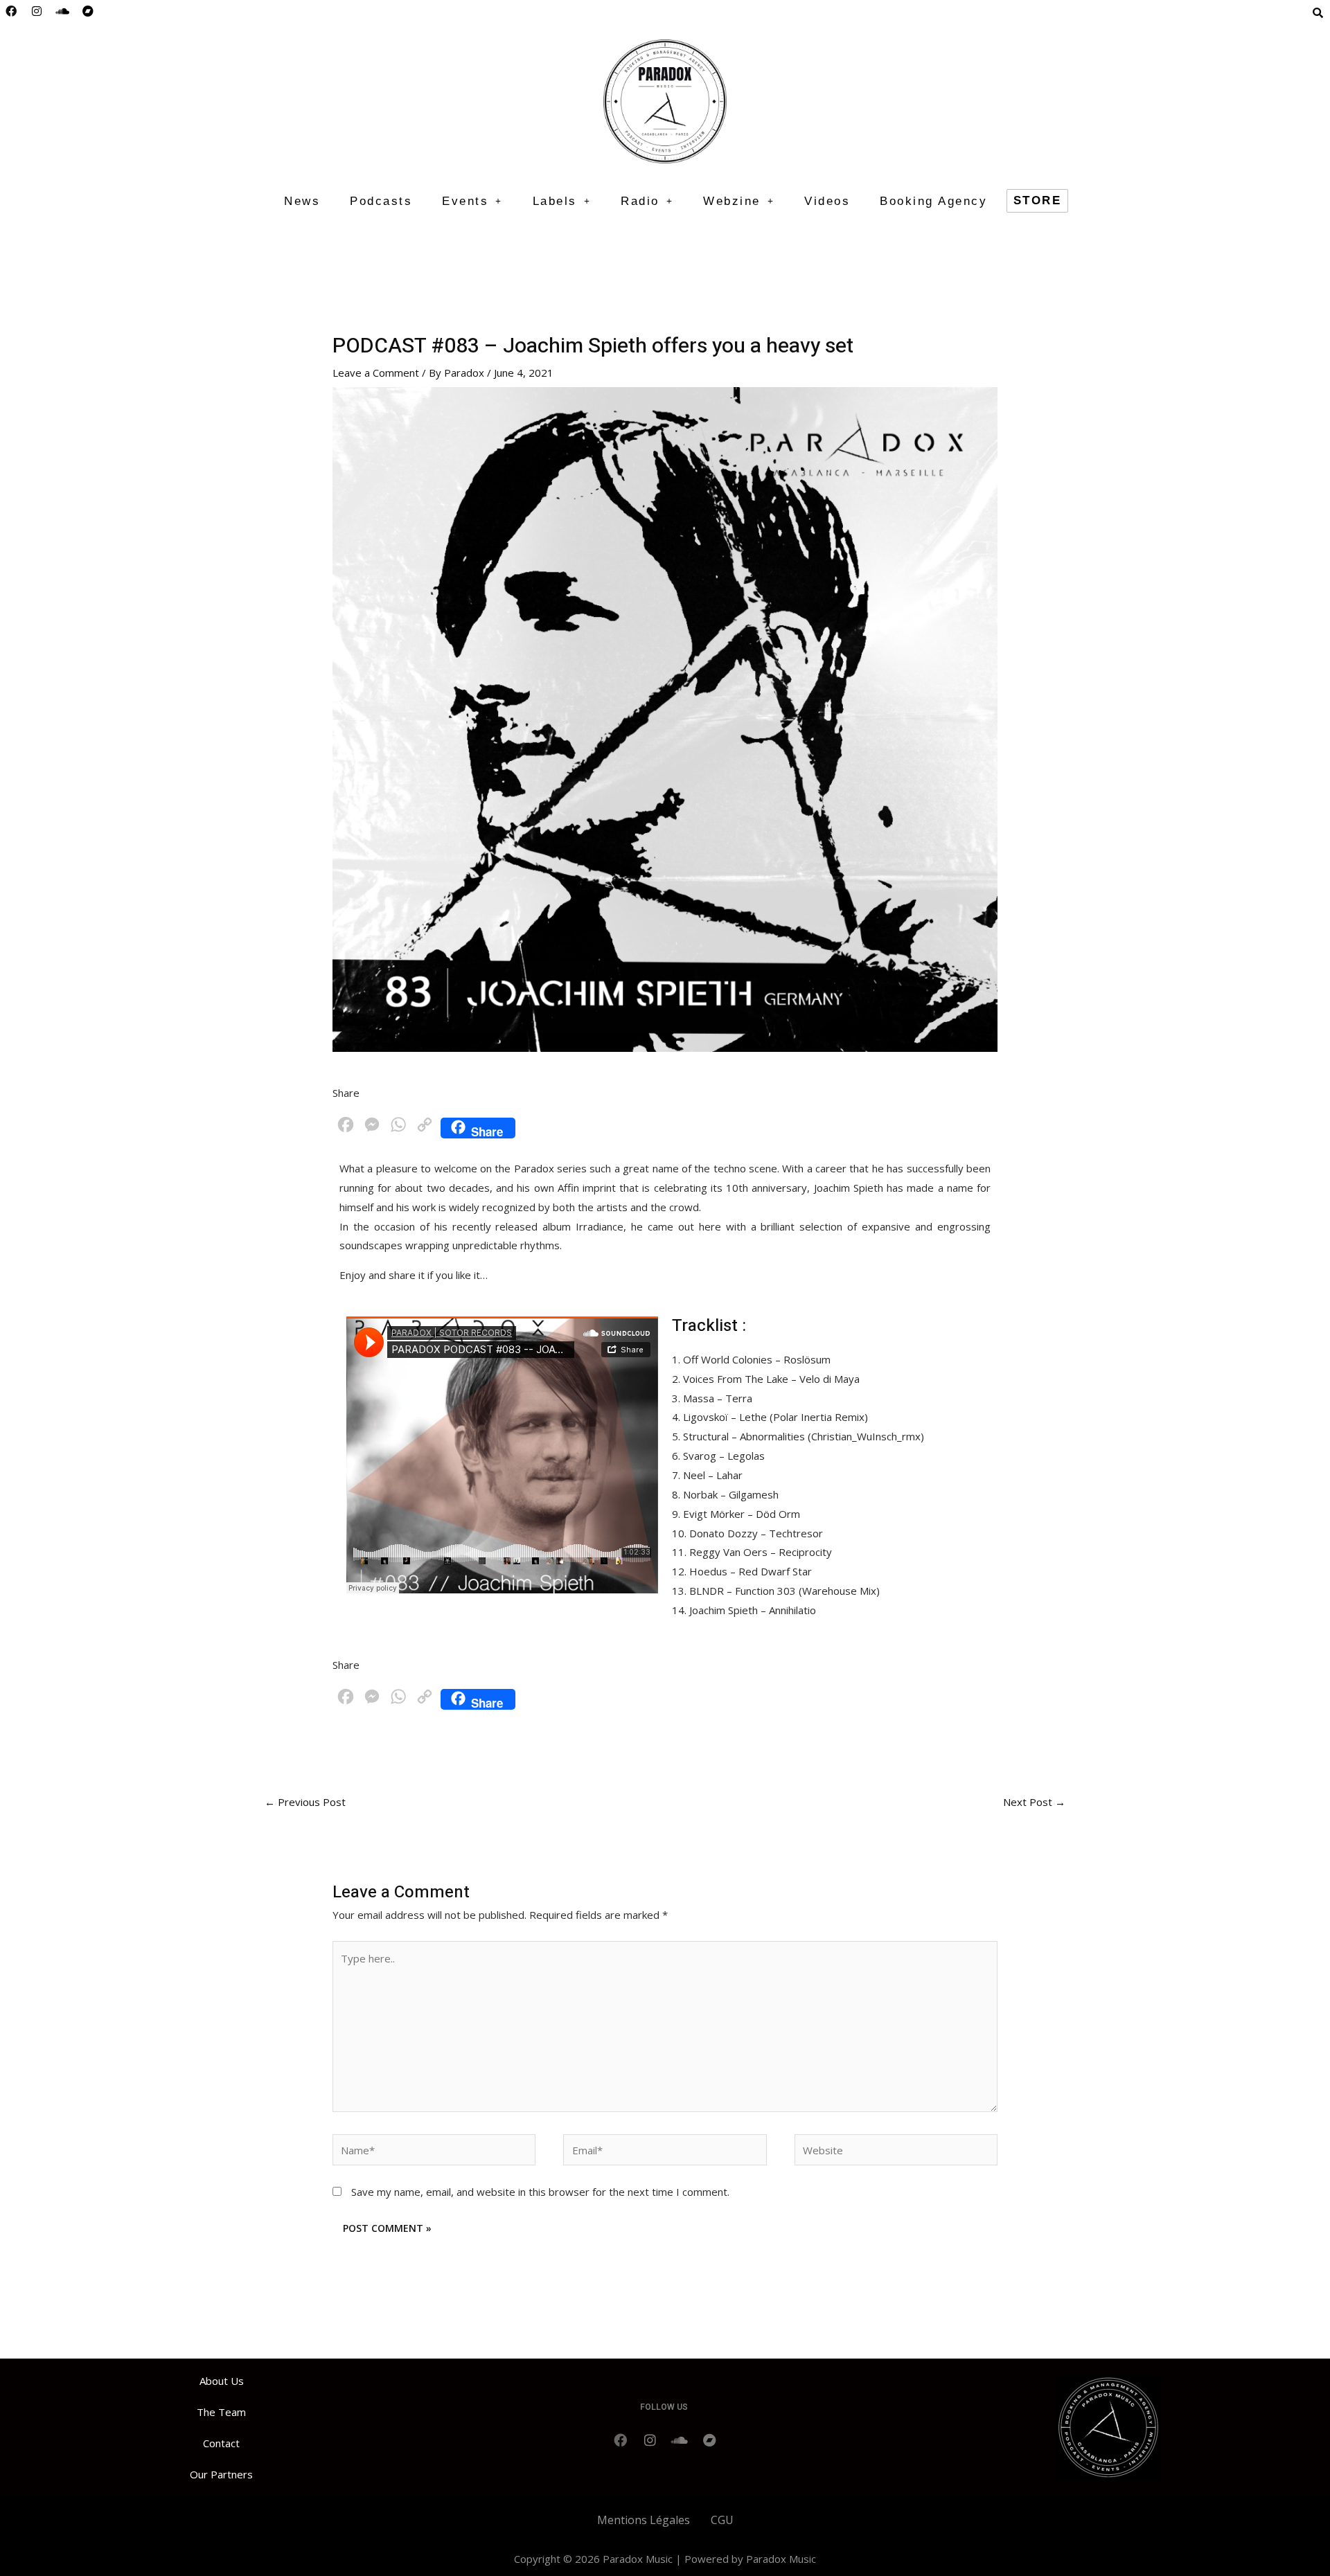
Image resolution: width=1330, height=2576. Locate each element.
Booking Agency (933, 201)
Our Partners (221, 2474)
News (302, 201)
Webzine (732, 201)
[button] (472, 201)
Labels (555, 201)
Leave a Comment (376, 373)
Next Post (1034, 1802)
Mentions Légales (644, 2520)
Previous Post (305, 1802)
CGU (722, 2520)
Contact (221, 2443)
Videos (827, 201)
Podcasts (381, 201)
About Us (222, 2381)
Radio (640, 201)
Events (465, 201)
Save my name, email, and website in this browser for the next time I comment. (540, 2192)
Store (1038, 200)
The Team (221, 2412)
